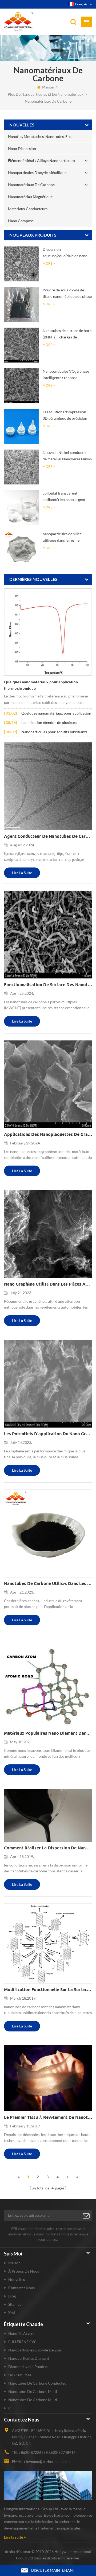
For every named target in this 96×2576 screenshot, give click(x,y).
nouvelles (17, 2279)
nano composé (21, 221)
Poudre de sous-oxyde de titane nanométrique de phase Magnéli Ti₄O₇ (67, 294)
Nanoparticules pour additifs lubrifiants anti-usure (54, 732)
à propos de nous (24, 2271)
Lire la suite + (15, 2537)
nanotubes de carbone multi (33, 2391)
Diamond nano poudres (28, 2367)
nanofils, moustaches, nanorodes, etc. (40, 136)
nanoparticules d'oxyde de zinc (35, 2350)
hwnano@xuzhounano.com (48, 2461)
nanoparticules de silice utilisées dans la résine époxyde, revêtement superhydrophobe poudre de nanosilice (66, 537)
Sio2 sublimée (20, 2375)
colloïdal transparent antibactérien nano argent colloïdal (64, 497)
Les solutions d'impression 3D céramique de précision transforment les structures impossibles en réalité (65, 416)
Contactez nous (21, 2288)
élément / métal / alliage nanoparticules (41, 161)
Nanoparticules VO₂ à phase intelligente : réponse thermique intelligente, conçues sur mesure (66, 375)
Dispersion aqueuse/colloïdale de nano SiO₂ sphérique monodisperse (67, 253)
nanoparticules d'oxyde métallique (37, 173)
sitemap (15, 2304)
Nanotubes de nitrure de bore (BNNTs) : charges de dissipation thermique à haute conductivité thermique (67, 334)
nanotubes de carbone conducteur (38, 2383)
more (47, 263)
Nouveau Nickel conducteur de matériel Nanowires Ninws (67, 456)
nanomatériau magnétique (30, 197)
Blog (12, 2296)
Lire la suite (22, 873)
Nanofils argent (21, 2333)
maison (48, 87)
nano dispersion (22, 149)
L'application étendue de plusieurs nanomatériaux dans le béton (49, 723)
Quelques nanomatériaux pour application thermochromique (41, 685)
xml (12, 2313)
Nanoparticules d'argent (29, 2358)
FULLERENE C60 (22, 2342)
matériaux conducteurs (28, 209)
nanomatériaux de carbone (48, 101)
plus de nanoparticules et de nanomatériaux (46, 94)
